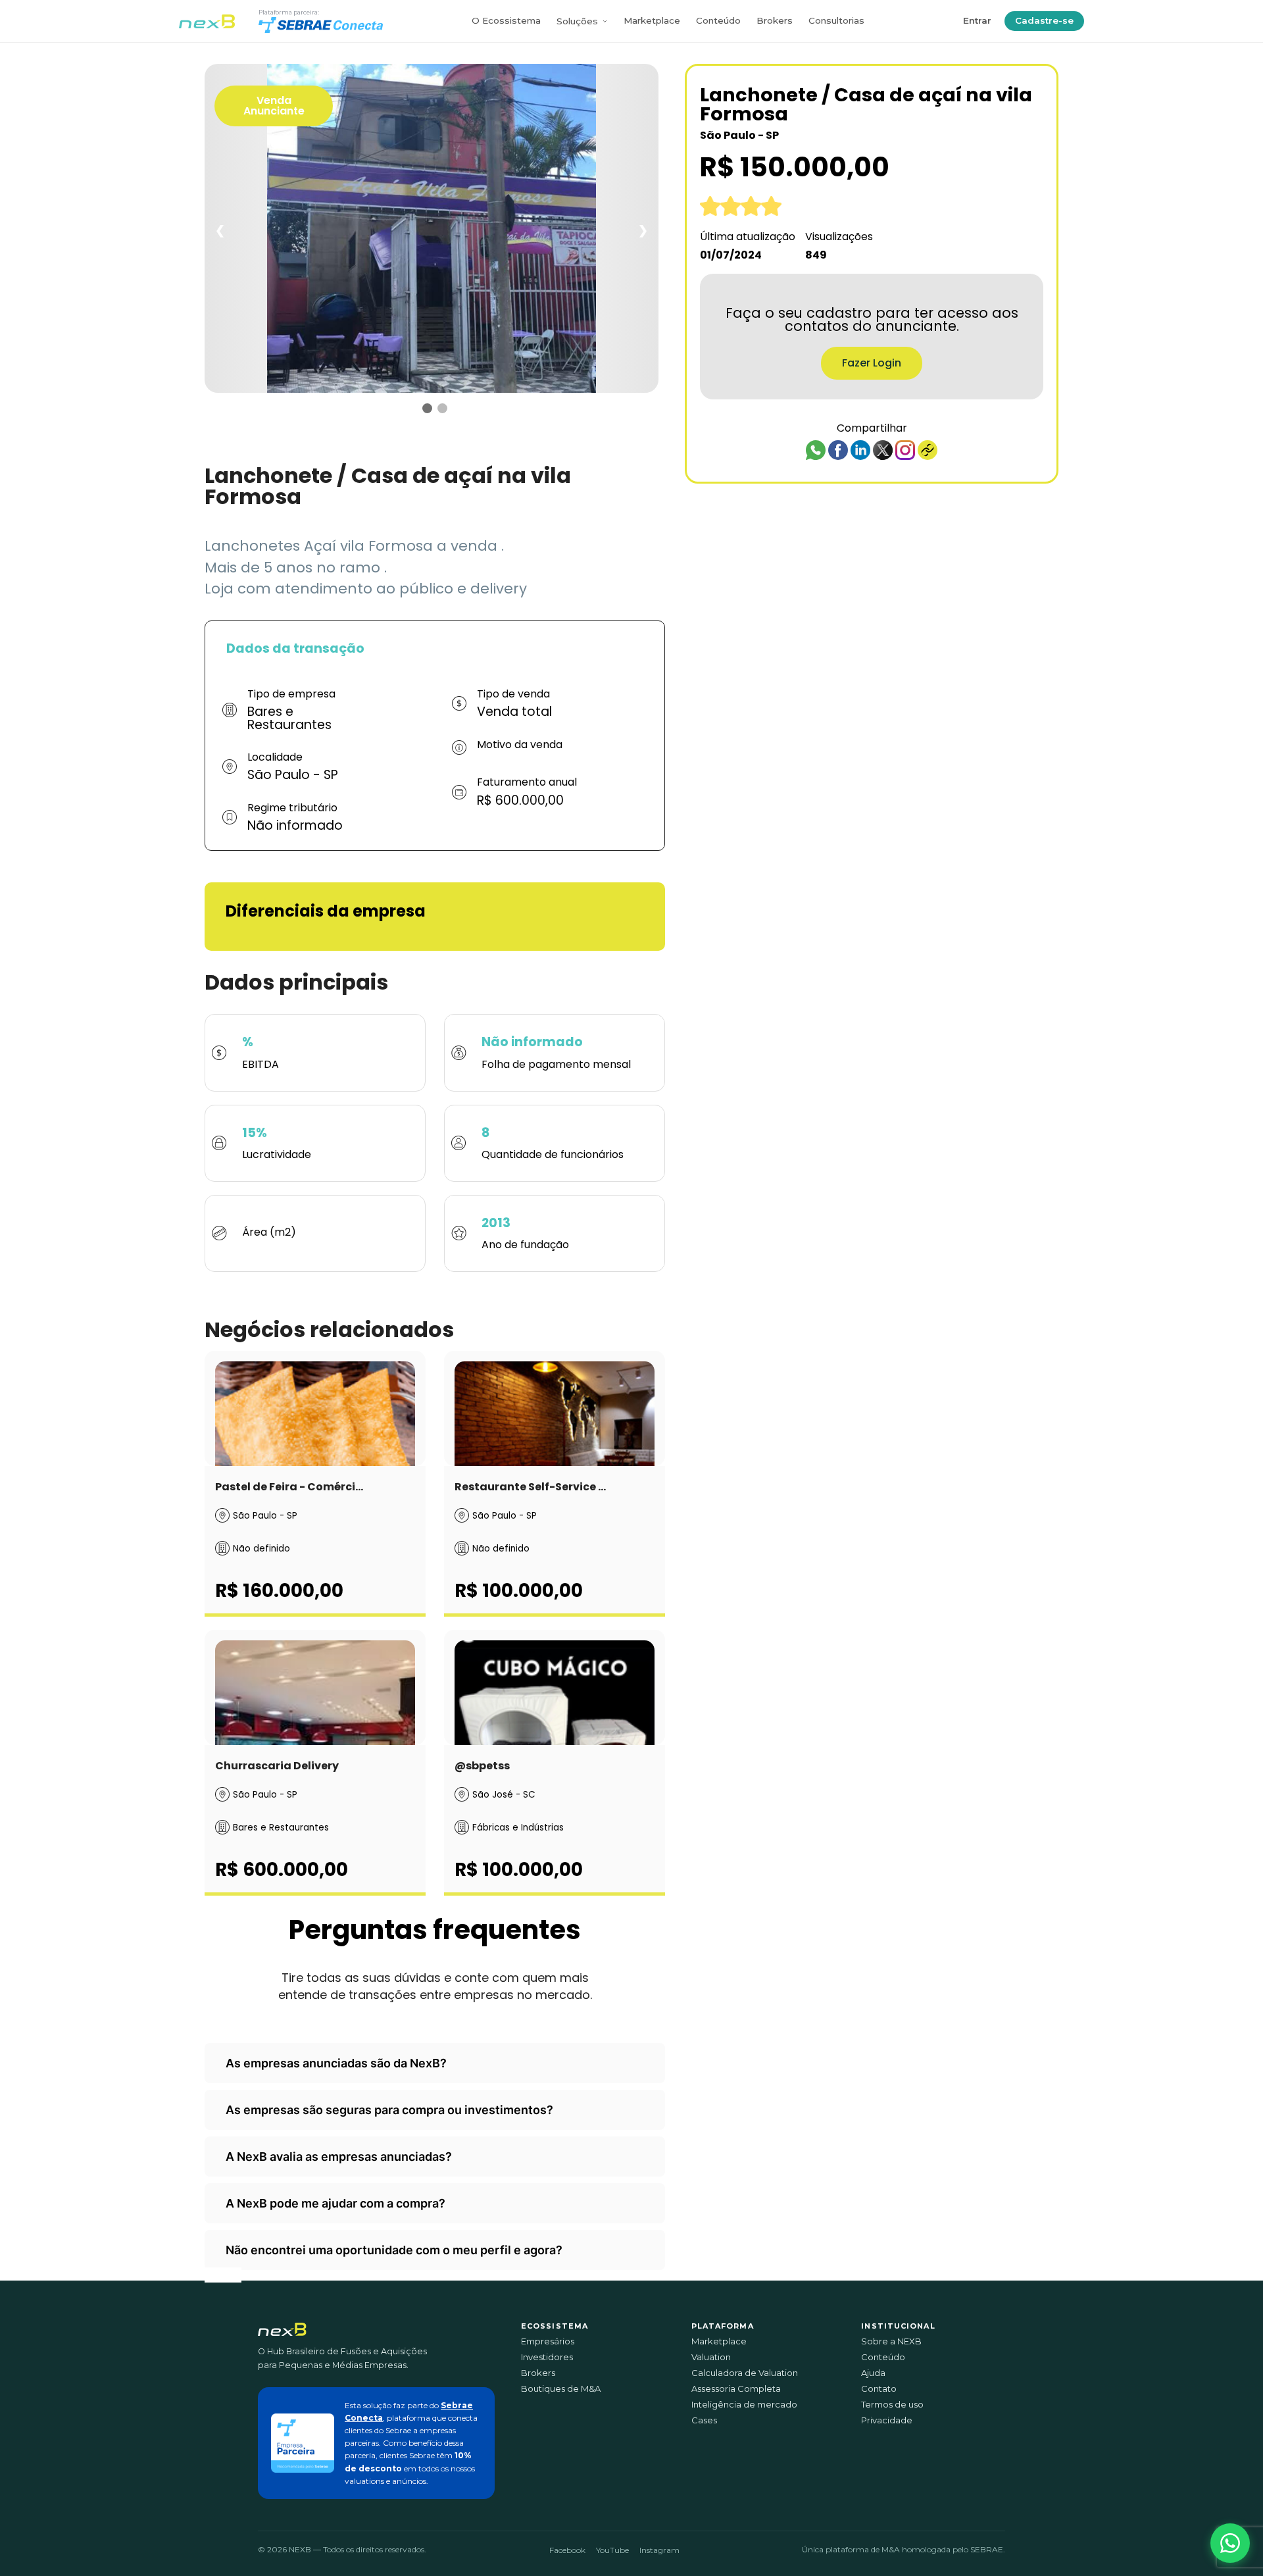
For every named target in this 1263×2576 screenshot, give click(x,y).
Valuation (711, 2357)
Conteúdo (718, 20)
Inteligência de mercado (744, 2405)
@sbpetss (482, 1766)
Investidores (547, 2357)
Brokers (775, 20)
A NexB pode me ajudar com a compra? (335, 2203)
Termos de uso (892, 2405)
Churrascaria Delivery (277, 1766)
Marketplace (652, 20)
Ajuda (873, 2373)
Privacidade (887, 2420)
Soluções (577, 21)
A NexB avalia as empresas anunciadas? (339, 2157)
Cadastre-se (1044, 20)
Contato (879, 2389)
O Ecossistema (506, 20)
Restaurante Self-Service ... (530, 1487)
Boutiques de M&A (561, 2389)
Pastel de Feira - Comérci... (289, 1487)
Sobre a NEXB (891, 2341)
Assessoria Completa (736, 2389)
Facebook (567, 2550)
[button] (1230, 2543)
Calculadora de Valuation (745, 2373)
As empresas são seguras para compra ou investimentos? (389, 2110)
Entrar (977, 20)
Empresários (548, 2341)
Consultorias (836, 20)
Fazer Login (872, 363)
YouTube (612, 2550)
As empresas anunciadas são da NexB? (336, 2063)
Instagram (659, 2550)
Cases (704, 2420)
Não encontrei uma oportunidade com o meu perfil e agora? (394, 2250)
